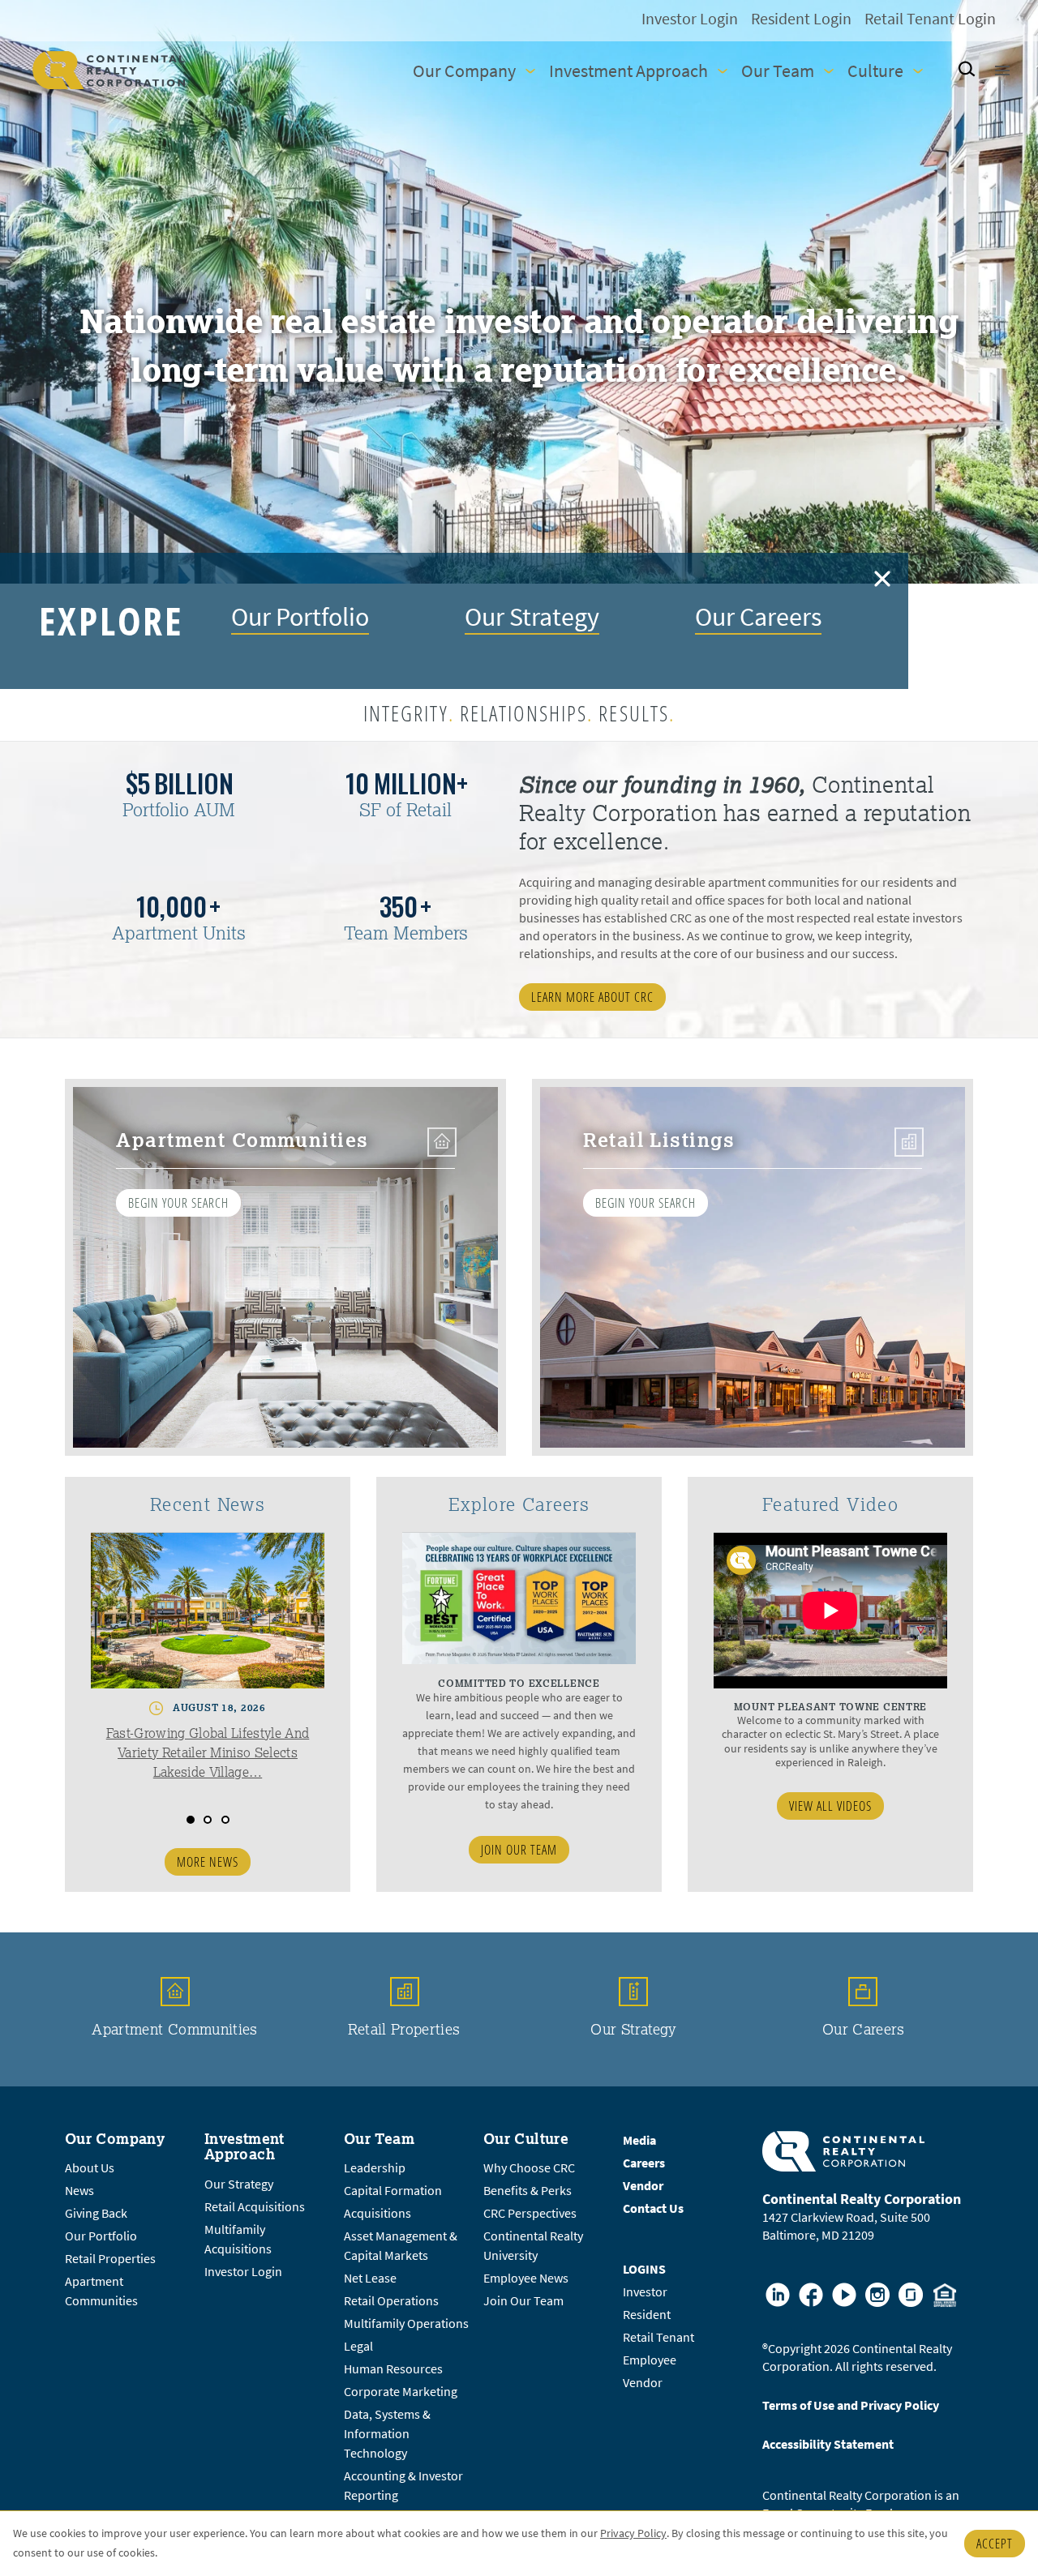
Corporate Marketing (401, 2392)
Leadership (375, 2168)
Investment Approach (628, 71)
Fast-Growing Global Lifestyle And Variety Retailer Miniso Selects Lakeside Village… (208, 1752)
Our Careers (758, 616)
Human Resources (393, 2369)
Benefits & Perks (528, 2191)
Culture (875, 71)
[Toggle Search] (966, 70)
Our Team (778, 71)
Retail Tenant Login (930, 19)
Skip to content (49, 17)
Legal (358, 2346)
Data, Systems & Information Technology (387, 2434)
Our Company (464, 71)
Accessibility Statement (828, 2444)
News (79, 2191)
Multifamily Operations (406, 2324)
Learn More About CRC (592, 997)
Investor (645, 2292)
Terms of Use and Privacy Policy (851, 2405)
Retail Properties (404, 2029)
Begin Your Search (178, 1203)
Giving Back (96, 2213)
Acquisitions (377, 2213)
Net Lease (370, 2278)
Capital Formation (393, 2191)
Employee (650, 2360)
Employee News (526, 2278)
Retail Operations (391, 2301)
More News (208, 1862)
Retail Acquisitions (255, 2207)
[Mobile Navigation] (1001, 71)
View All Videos (830, 1806)
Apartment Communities (175, 2029)
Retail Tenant (658, 2337)
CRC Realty (109, 70)
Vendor (643, 2383)
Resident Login (801, 19)
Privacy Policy (633, 2533)
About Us (90, 2168)
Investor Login (690, 19)
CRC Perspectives (530, 2213)
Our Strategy (532, 616)
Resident (647, 2315)
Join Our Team (519, 1850)
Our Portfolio (300, 616)
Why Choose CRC (529, 2168)
